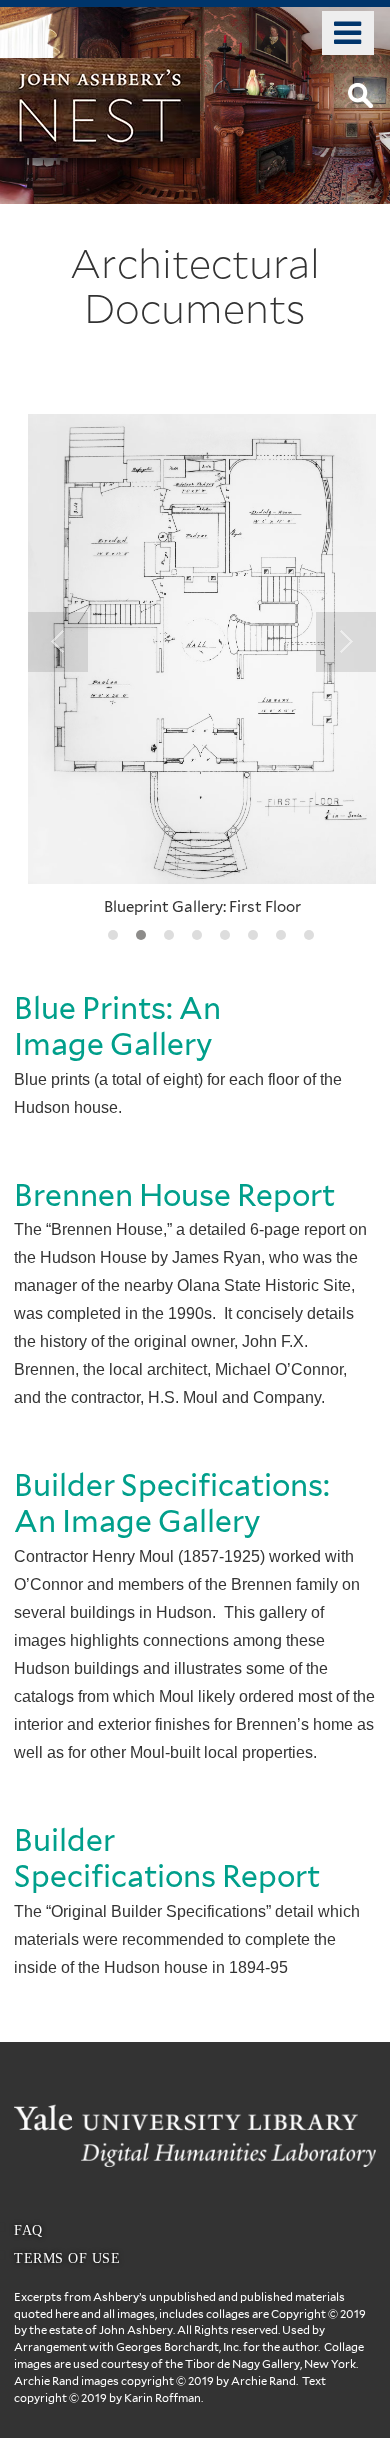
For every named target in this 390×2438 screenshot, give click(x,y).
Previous (58, 642)
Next (346, 642)
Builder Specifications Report (170, 1858)
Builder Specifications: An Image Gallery (172, 1503)
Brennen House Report (177, 1195)
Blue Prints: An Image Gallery (117, 1026)
